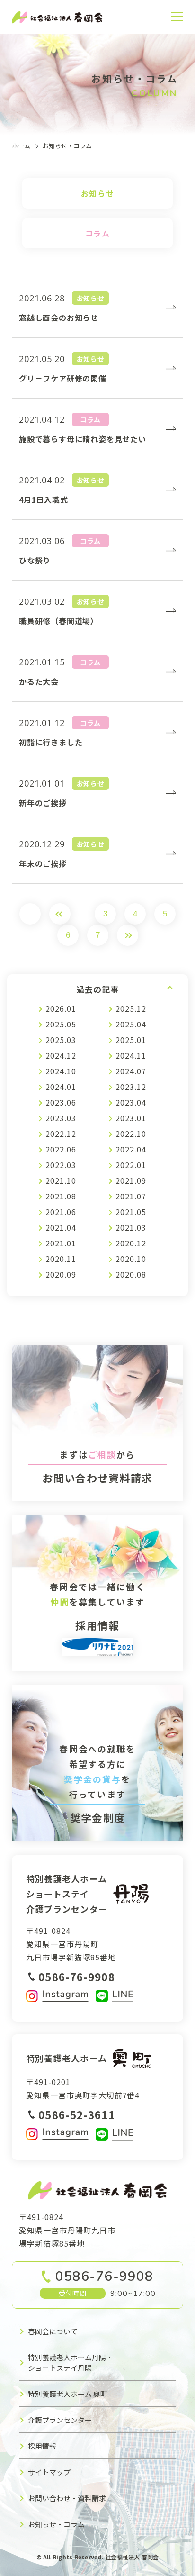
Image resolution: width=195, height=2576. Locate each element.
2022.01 (131, 1165)
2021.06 (61, 1212)
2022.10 (131, 1134)
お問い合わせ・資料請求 (67, 2498)
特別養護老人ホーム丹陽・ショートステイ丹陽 (71, 2363)
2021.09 (131, 1180)
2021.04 (61, 1227)
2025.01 (131, 1040)
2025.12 (131, 1008)
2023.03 (61, 1118)
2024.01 (61, 1087)
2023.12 (131, 1087)
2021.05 (131, 1212)
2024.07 (131, 1071)
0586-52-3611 (77, 2114)
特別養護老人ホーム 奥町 (68, 2394)
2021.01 (61, 1243)
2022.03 (61, 1165)
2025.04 (131, 1024)
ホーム (21, 146)
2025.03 (61, 1040)
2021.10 (61, 1180)
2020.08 (131, 1274)
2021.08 (61, 1196)
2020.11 (61, 1259)
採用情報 (42, 2446)
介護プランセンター (60, 2420)
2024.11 (131, 1055)
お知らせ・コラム (56, 2524)
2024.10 (61, 1071)
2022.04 (131, 1149)
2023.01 (131, 1118)
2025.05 (61, 1024)
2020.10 (131, 1259)
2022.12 (61, 1134)
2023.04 (131, 1102)
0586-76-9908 (77, 1977)
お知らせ (97, 193)
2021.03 (131, 1227)
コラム (98, 233)
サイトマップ (49, 2472)
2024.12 (61, 1055)
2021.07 (131, 1196)
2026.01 (61, 1008)
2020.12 (131, 1243)
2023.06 (61, 1102)
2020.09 (61, 1274)
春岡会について (53, 2331)
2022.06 (61, 1149)
